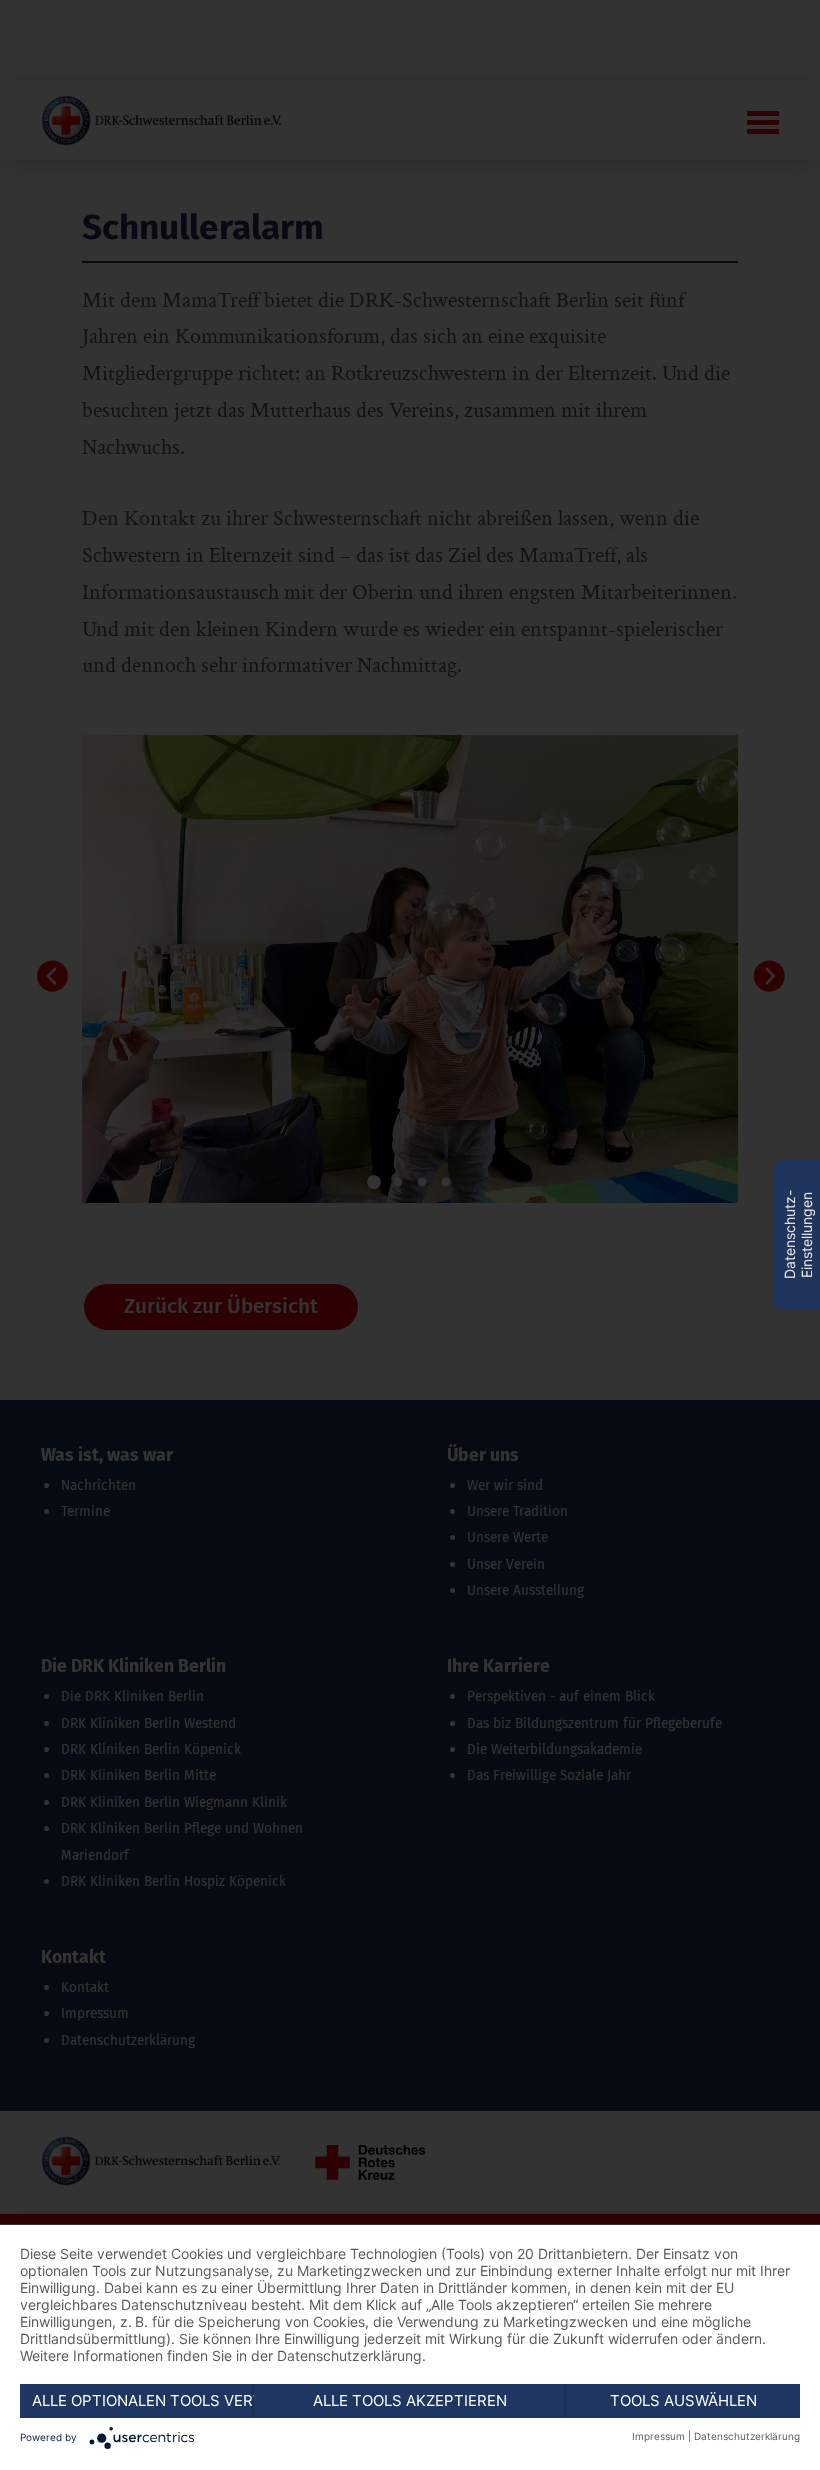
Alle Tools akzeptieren (410, 2400)
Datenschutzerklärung (747, 2436)
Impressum (658, 2436)
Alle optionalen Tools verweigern (143, 2400)
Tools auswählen (683, 2400)
